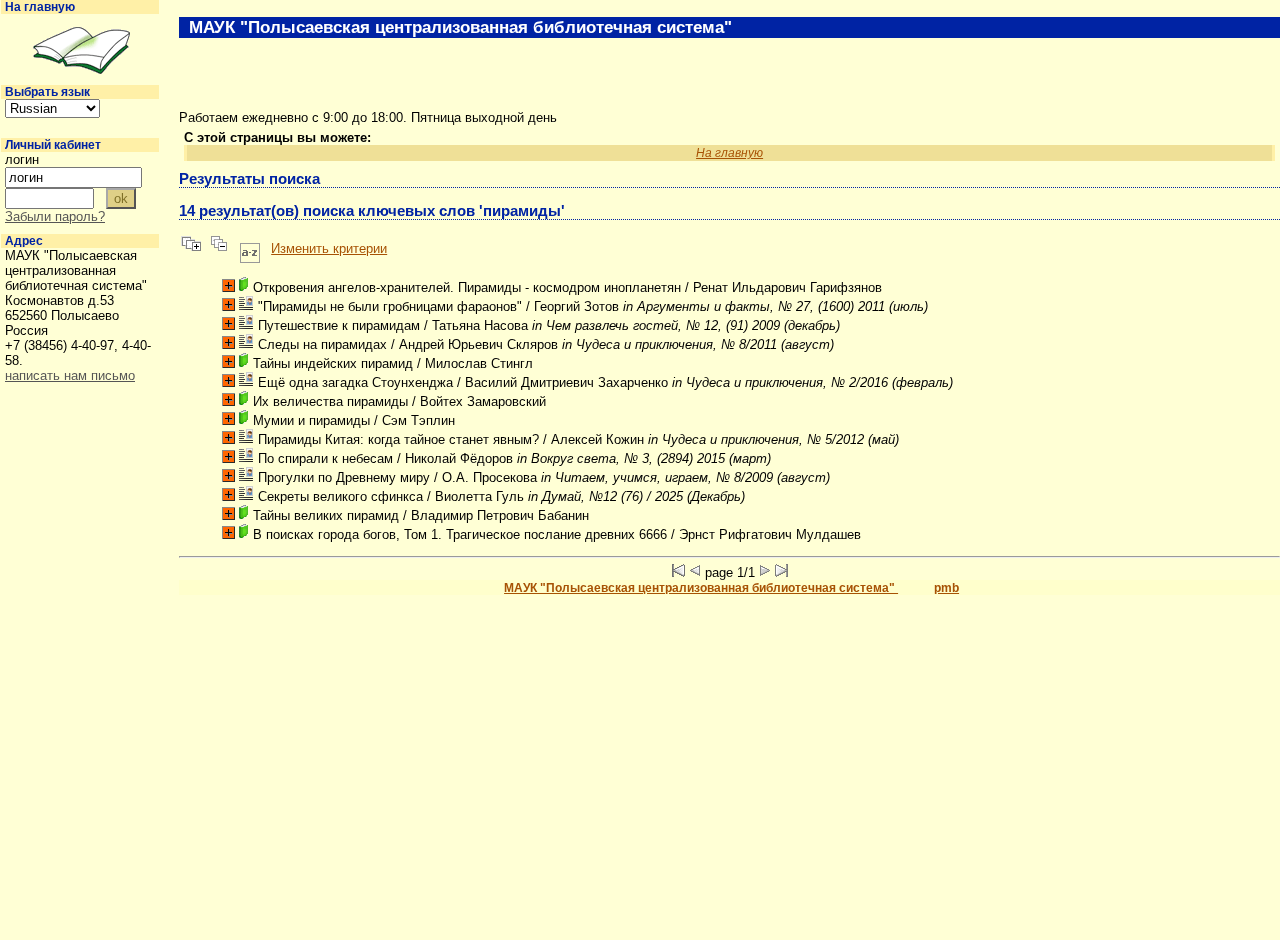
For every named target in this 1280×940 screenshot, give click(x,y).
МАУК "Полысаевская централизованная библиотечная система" (701, 588)
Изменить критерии (329, 248)
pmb (946, 588)
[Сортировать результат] (250, 248)
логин (22, 159)
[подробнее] (228, 285)
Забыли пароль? (55, 216)
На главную (40, 7)
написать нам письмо (70, 375)
